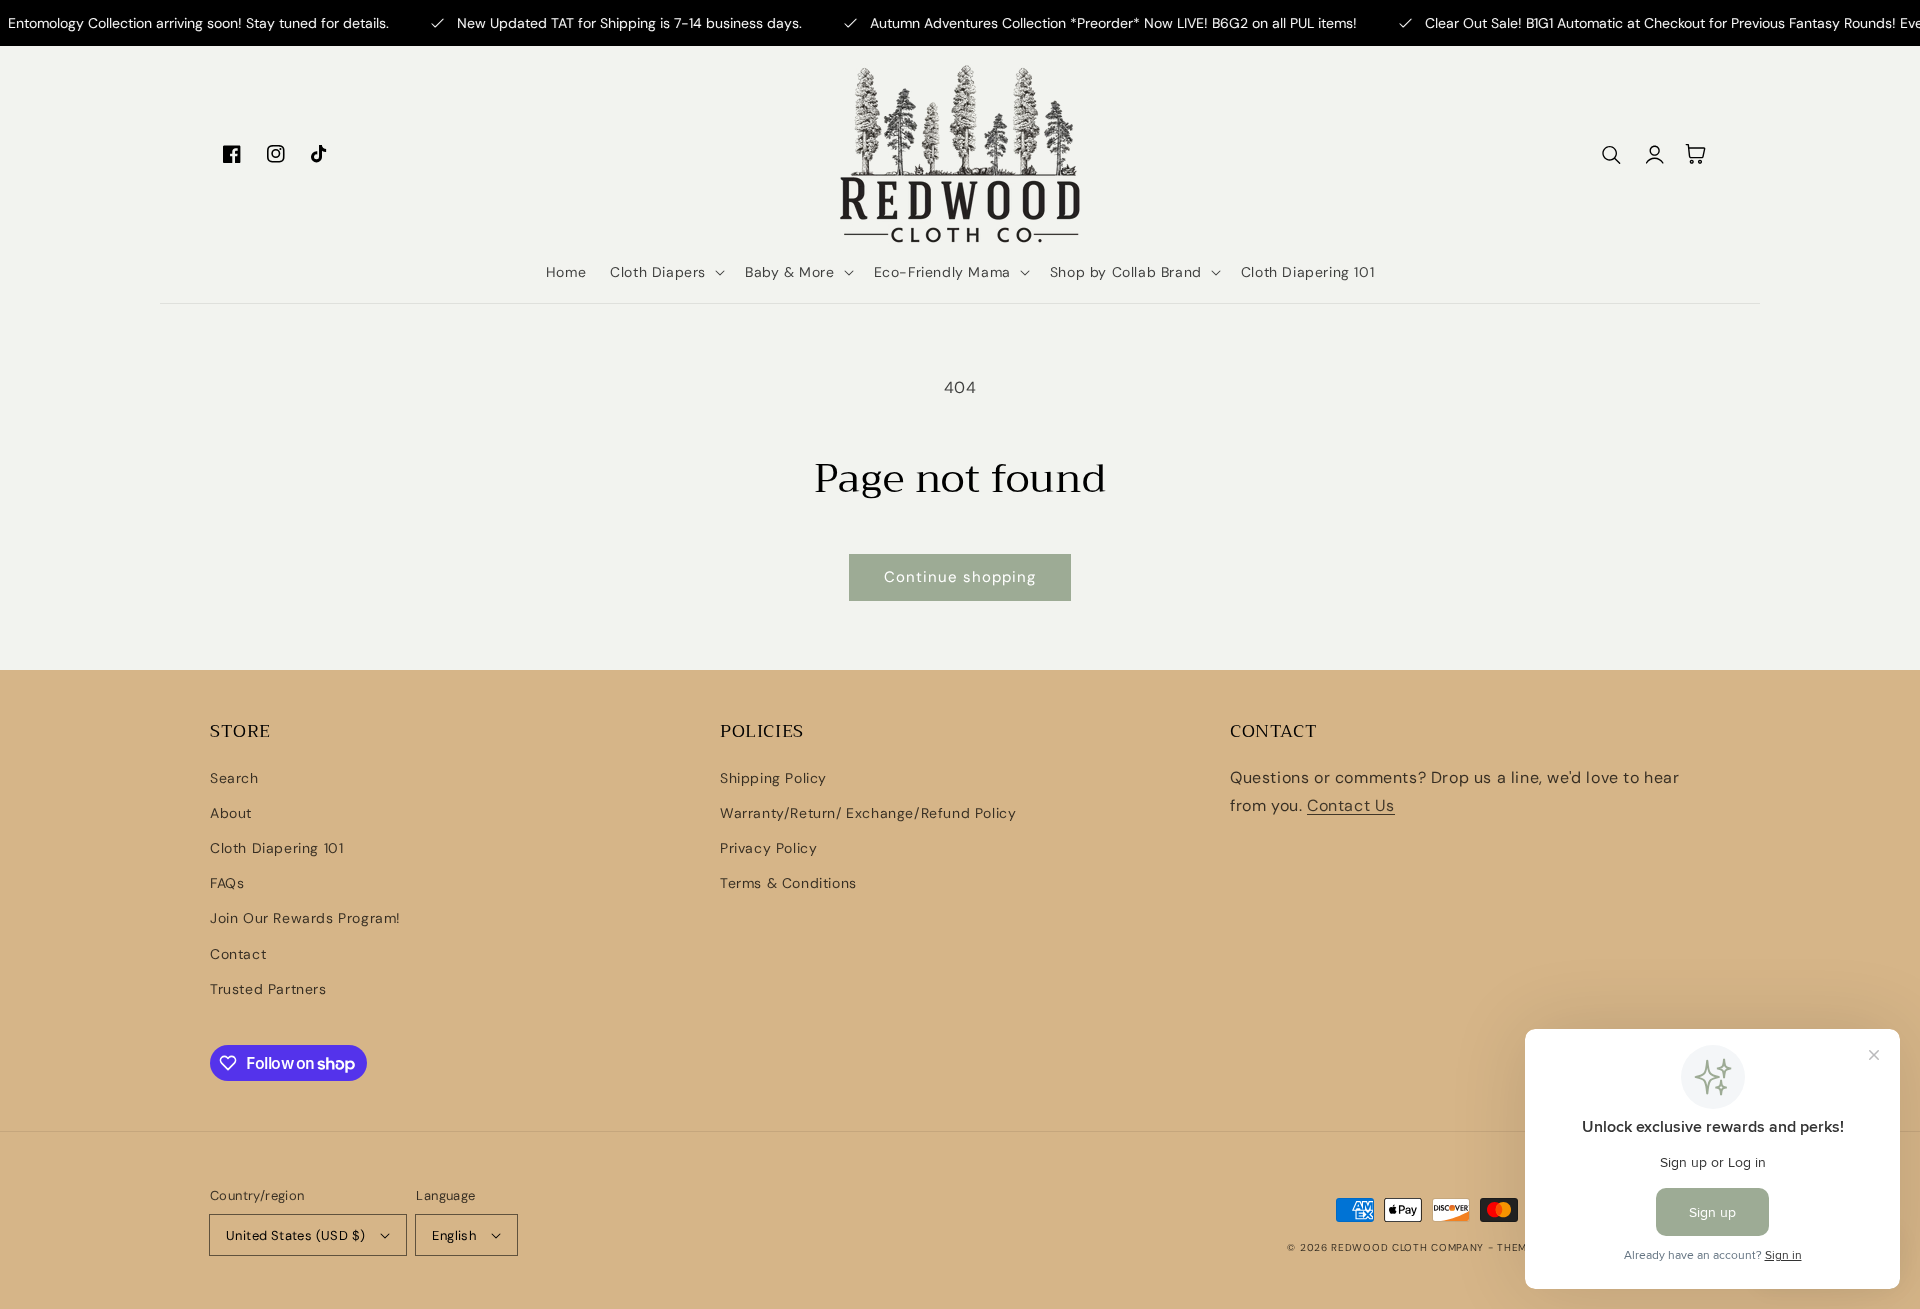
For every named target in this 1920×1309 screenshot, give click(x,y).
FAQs (227, 883)
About (231, 813)
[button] (665, 272)
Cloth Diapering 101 (276, 848)
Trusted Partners (268, 989)
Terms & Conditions (788, 883)
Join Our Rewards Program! (305, 918)
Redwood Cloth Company (1409, 1247)
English (454, 1235)
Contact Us (1351, 805)
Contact (238, 954)
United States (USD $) (295, 1235)
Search (234, 778)
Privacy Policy (768, 848)
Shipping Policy (773, 778)
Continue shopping (960, 577)
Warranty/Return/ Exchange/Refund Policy (868, 813)
